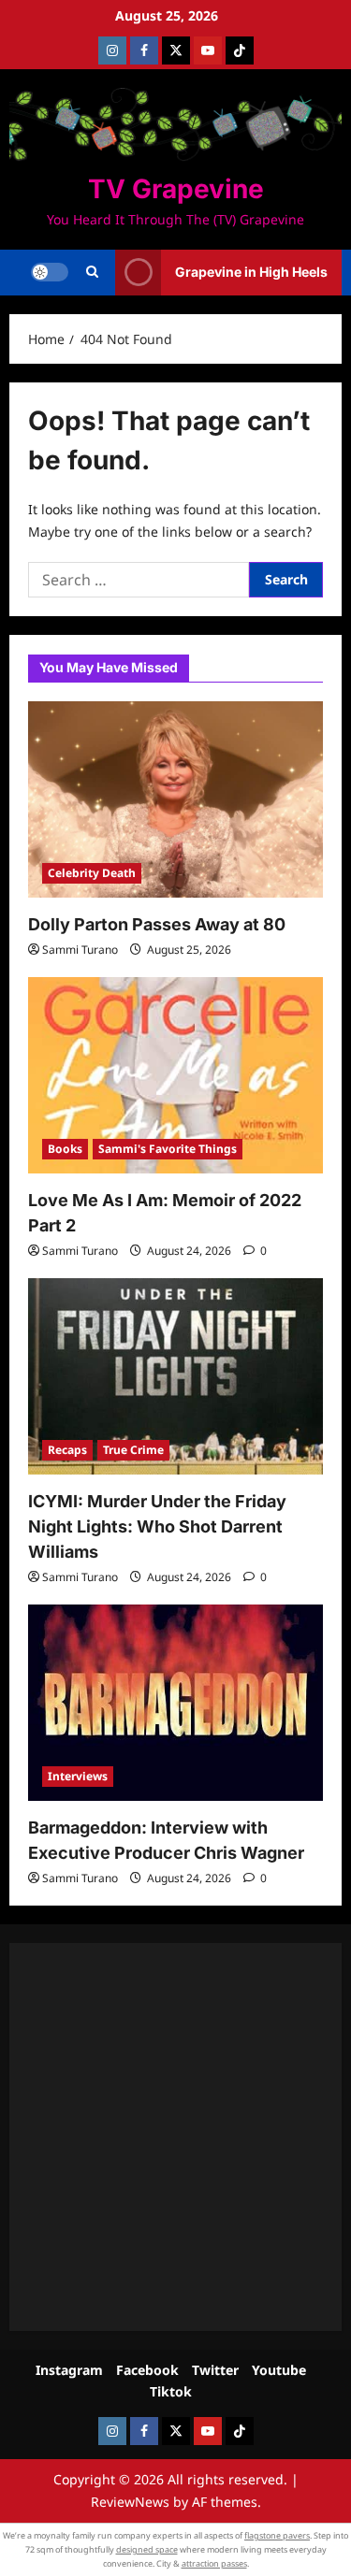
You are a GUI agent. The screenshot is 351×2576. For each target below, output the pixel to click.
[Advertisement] (175, 2137)
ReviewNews (130, 2502)
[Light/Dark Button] (50, 272)
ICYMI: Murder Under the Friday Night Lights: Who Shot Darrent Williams (157, 1526)
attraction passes (214, 2563)
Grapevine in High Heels (251, 272)
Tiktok (171, 2391)
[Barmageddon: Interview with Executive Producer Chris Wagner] (175, 1703)
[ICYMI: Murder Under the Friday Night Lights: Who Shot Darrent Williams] (175, 1376)
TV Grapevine (176, 189)
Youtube (279, 2370)
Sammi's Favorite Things (168, 1149)
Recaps (67, 1450)
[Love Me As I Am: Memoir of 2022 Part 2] (175, 1075)
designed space (147, 2549)
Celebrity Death (92, 873)
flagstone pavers (277, 2535)
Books (65, 1149)
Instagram (69, 2370)
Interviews (78, 1776)
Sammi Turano (80, 950)
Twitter (215, 2370)
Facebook (147, 2370)
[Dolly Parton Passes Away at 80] (175, 799)
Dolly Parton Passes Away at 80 (157, 924)
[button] (92, 272)
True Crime (133, 1450)
